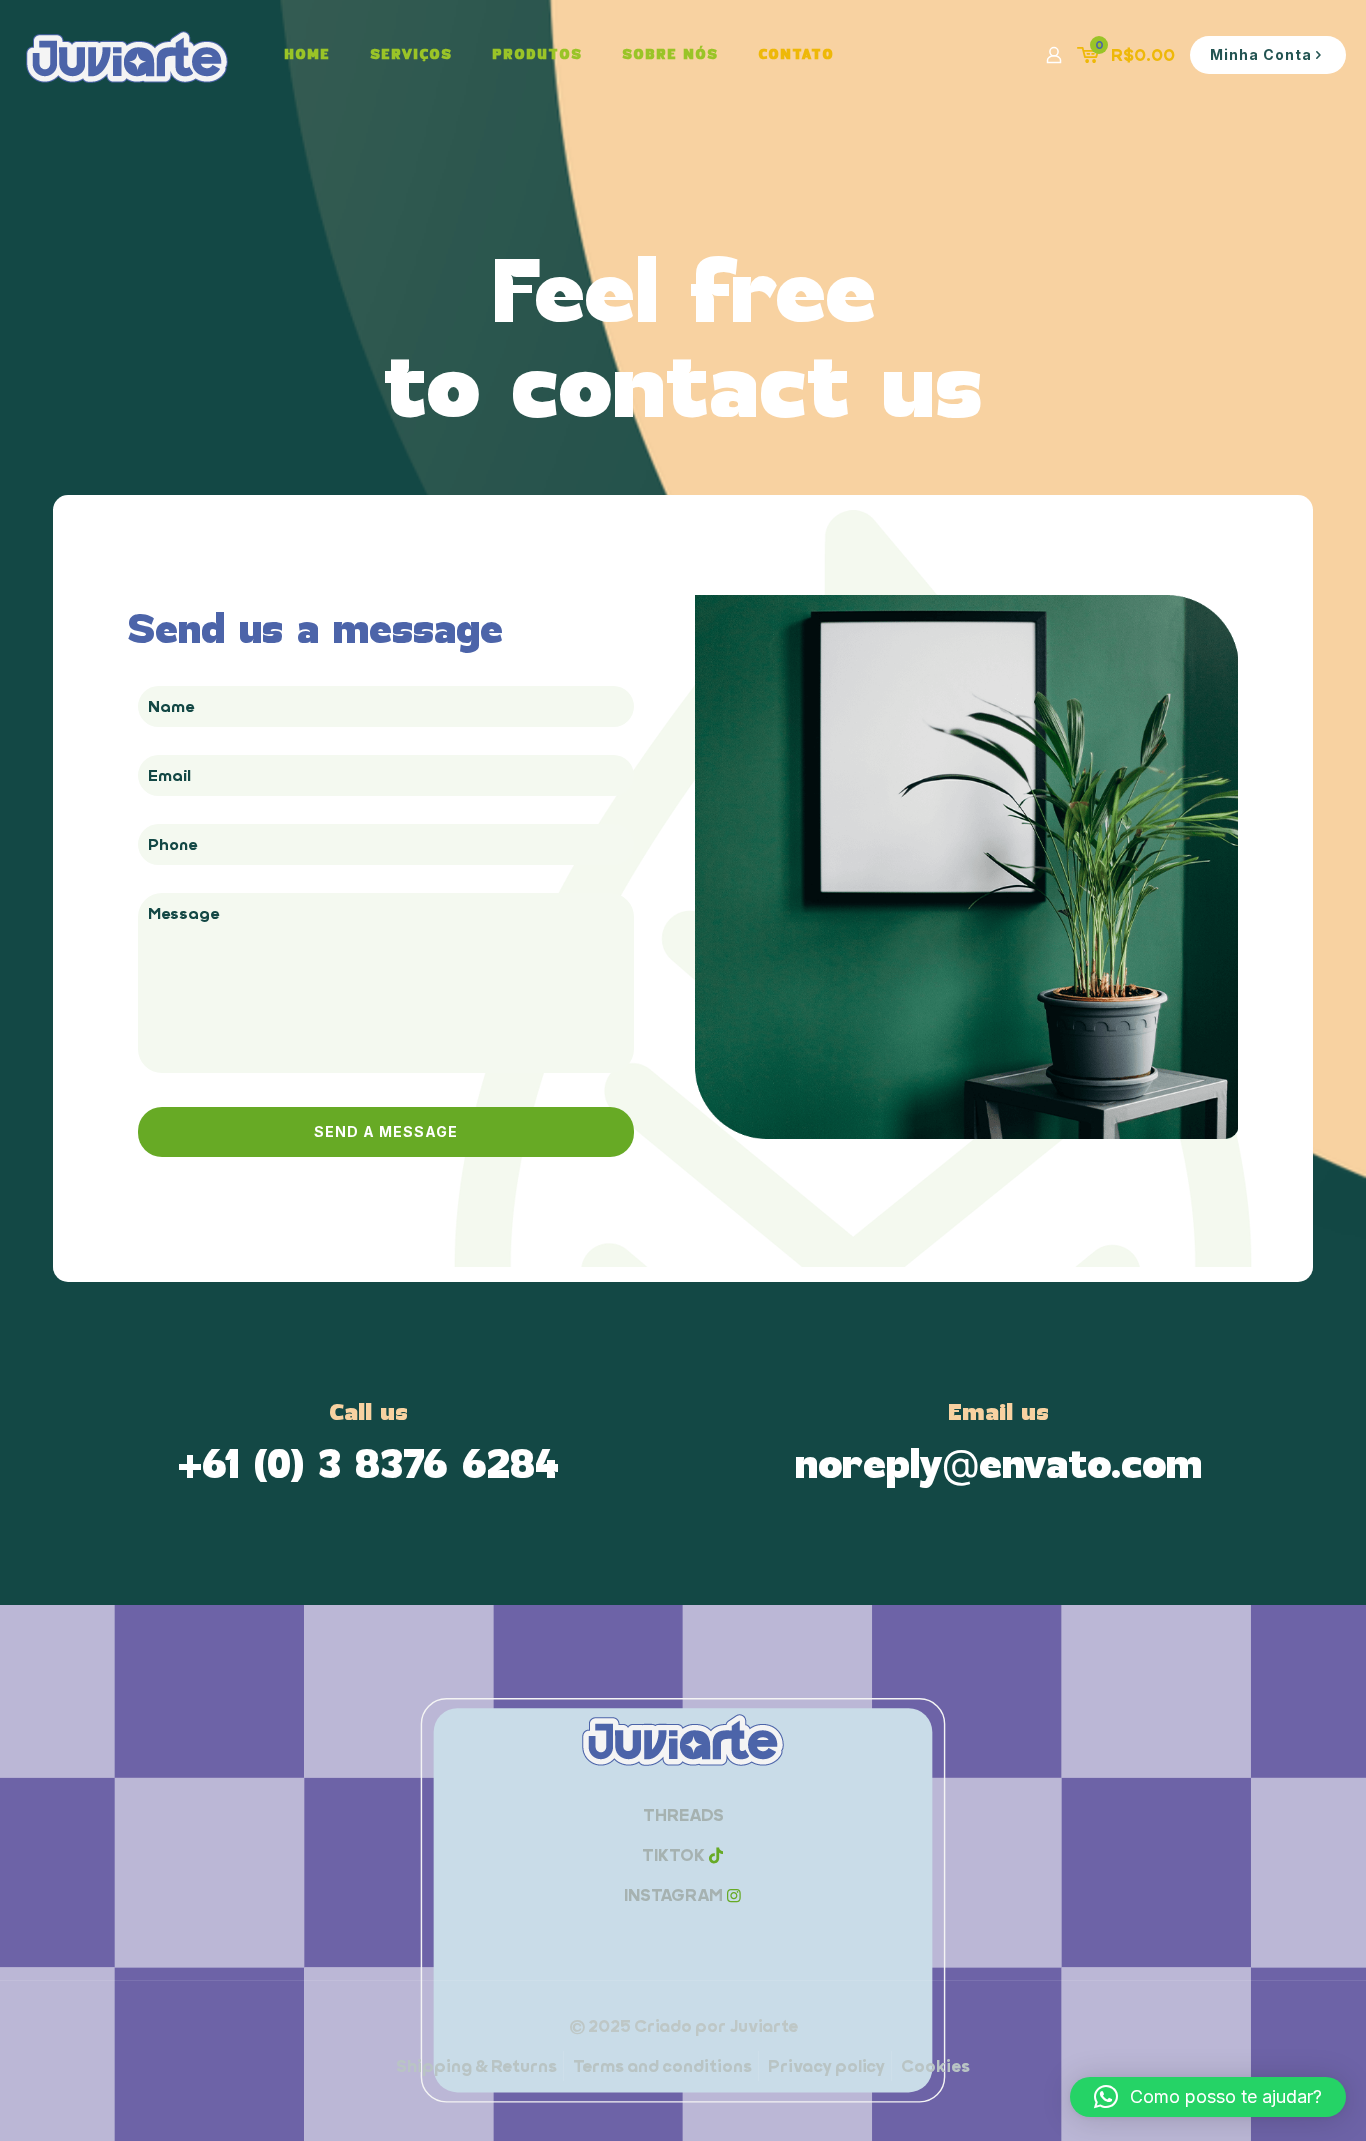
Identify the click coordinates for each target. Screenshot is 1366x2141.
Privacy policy (826, 2066)
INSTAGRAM (673, 1895)
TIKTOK (673, 1855)
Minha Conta (1261, 54)
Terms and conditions (662, 2066)
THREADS (683, 1815)
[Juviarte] (127, 55)
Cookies (935, 2066)
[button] (1208, 2097)
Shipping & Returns (476, 2066)
